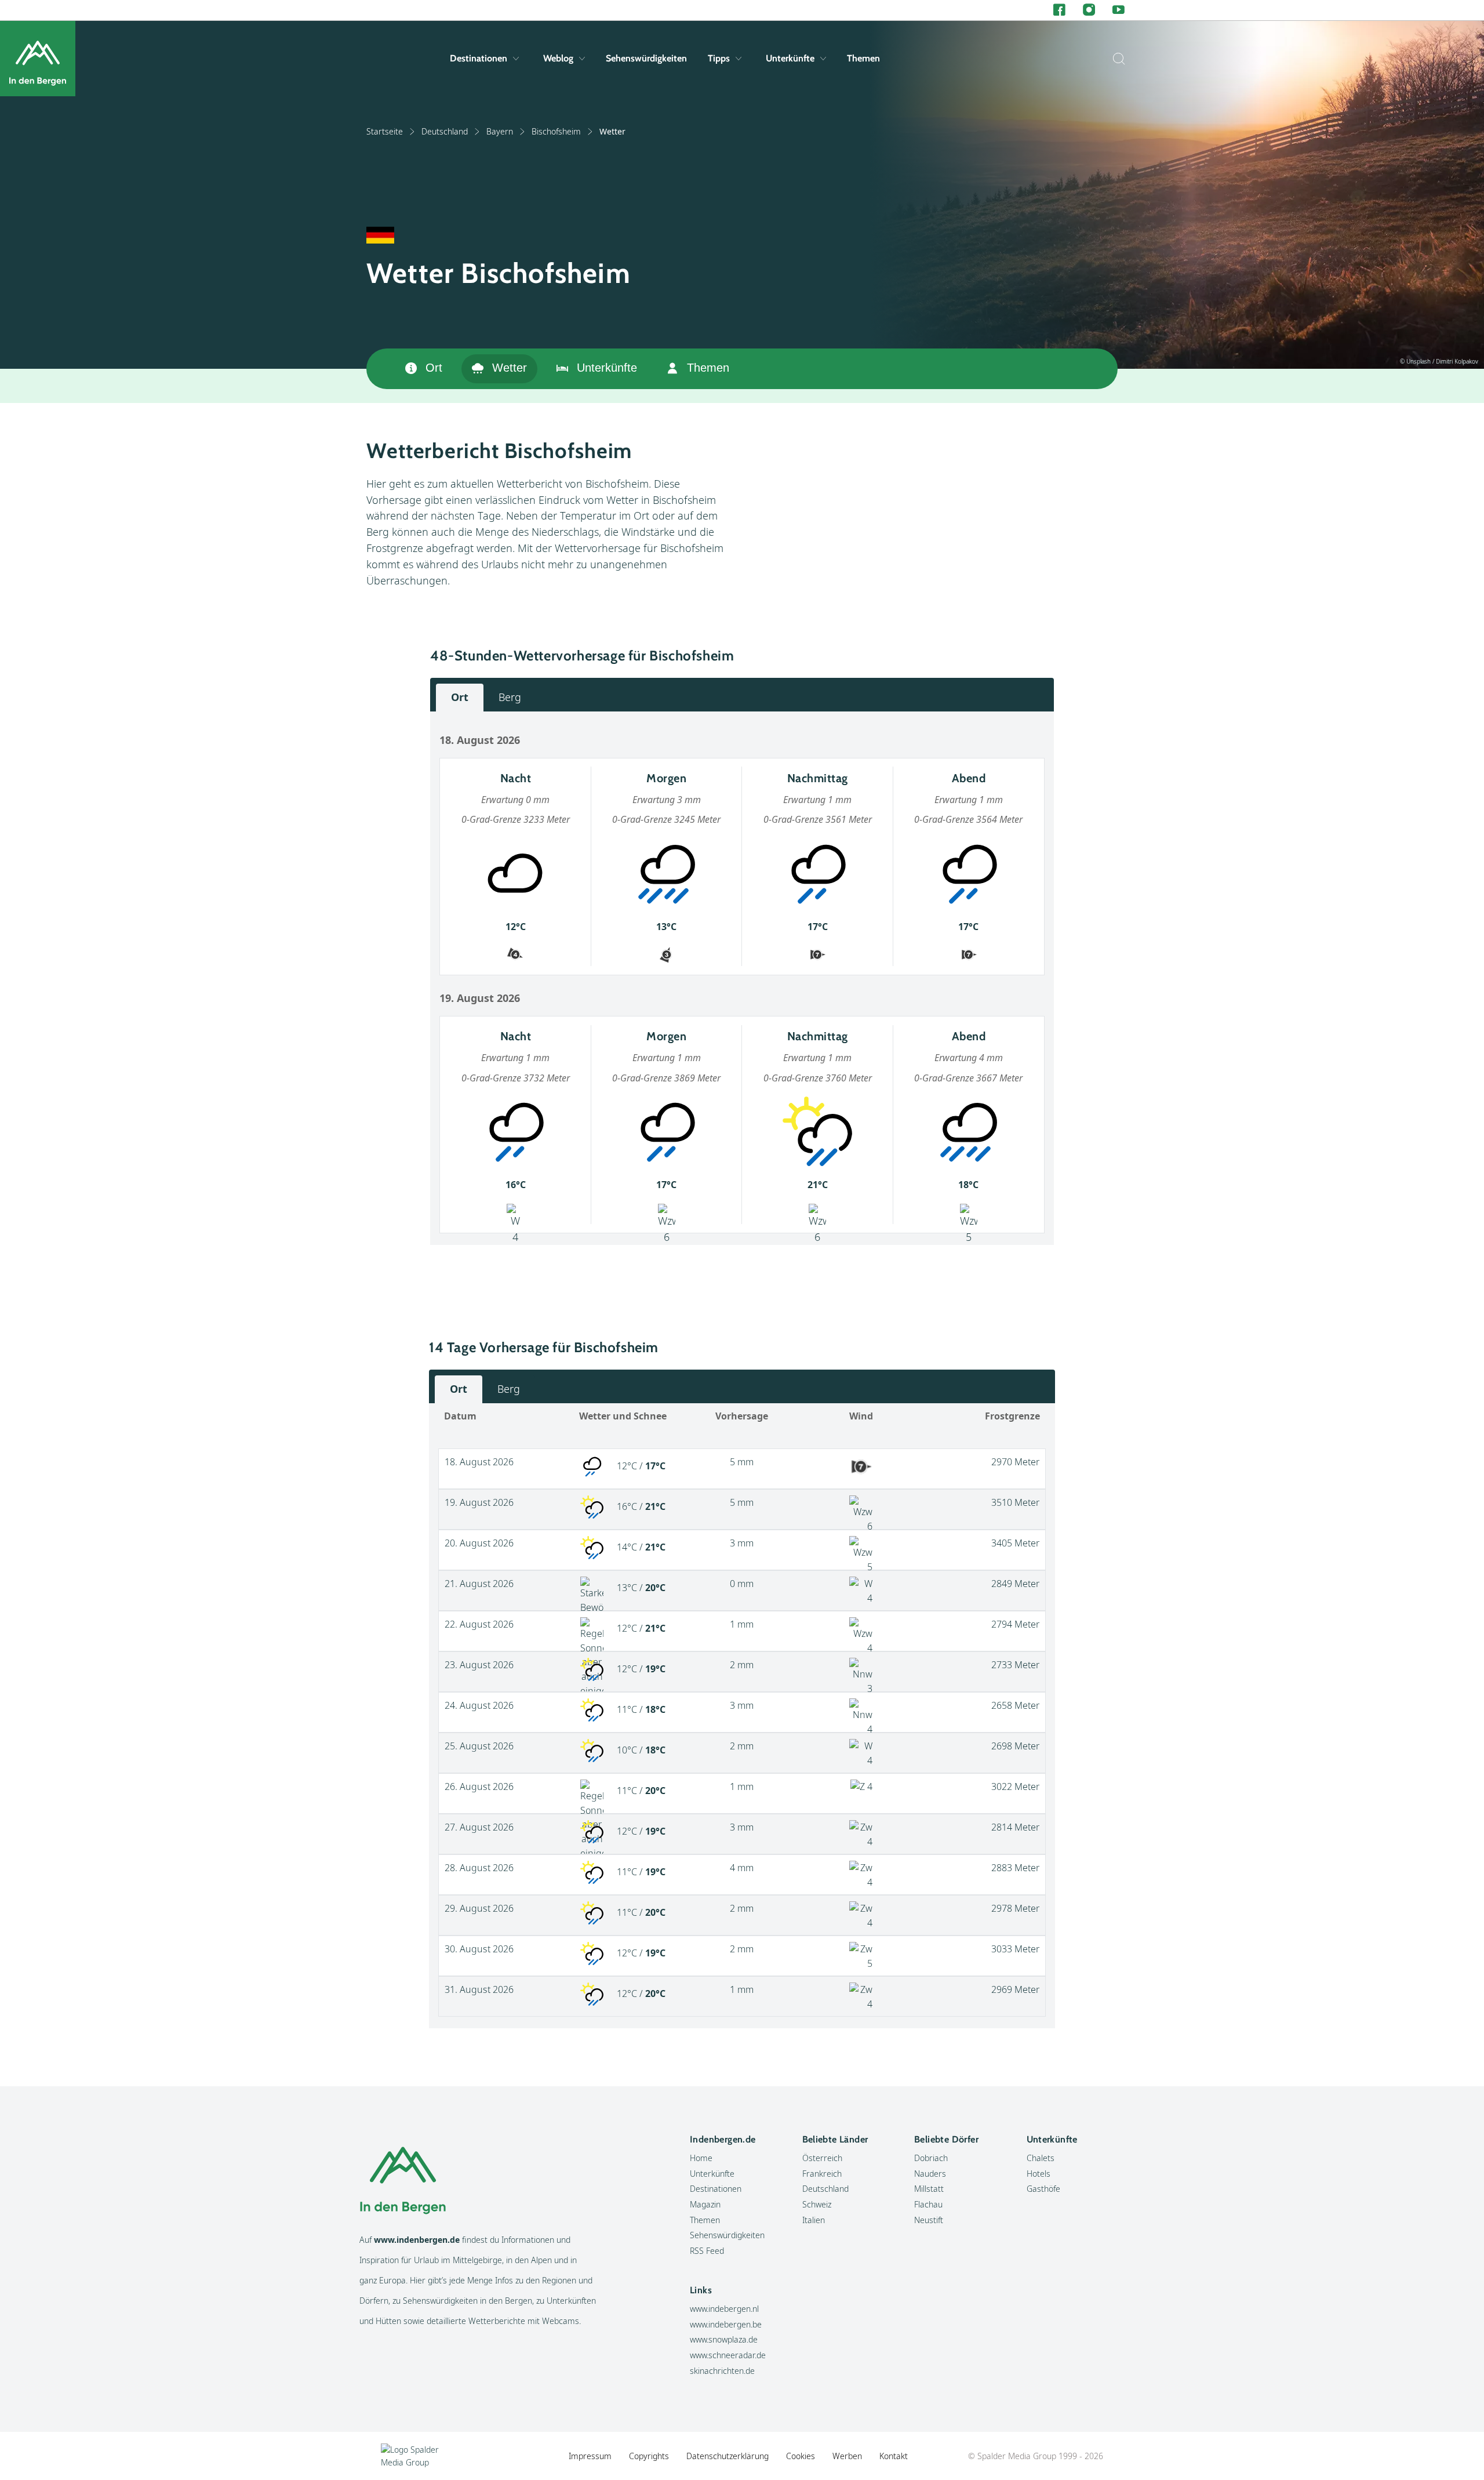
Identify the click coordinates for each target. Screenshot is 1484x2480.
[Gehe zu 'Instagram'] (1089, 10)
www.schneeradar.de (728, 2355)
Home (701, 2158)
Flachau (928, 2204)
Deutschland (445, 131)
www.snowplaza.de (724, 2339)
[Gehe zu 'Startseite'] (38, 59)
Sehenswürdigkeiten (646, 58)
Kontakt (894, 2456)
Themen (863, 58)
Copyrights (649, 2456)
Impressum (590, 2456)
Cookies (801, 2456)
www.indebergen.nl (724, 2309)
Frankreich (822, 2174)
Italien (814, 2220)
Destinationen (479, 58)
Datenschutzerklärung (728, 2456)
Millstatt (929, 2189)
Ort (434, 368)
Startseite (385, 131)
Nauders (930, 2174)
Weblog (558, 58)
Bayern (500, 131)
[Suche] (1116, 59)
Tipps (719, 58)
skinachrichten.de (722, 2371)
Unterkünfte (790, 58)
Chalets (1041, 2158)
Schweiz (817, 2204)
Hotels (1039, 2174)
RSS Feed (707, 2251)
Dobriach (931, 2158)
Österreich (822, 2158)
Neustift (929, 2220)
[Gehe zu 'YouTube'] (1119, 10)
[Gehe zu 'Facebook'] (1059, 10)
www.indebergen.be (726, 2324)
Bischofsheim (556, 131)
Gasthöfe (1043, 2189)
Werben (847, 2456)
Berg (510, 697)
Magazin (705, 2204)
